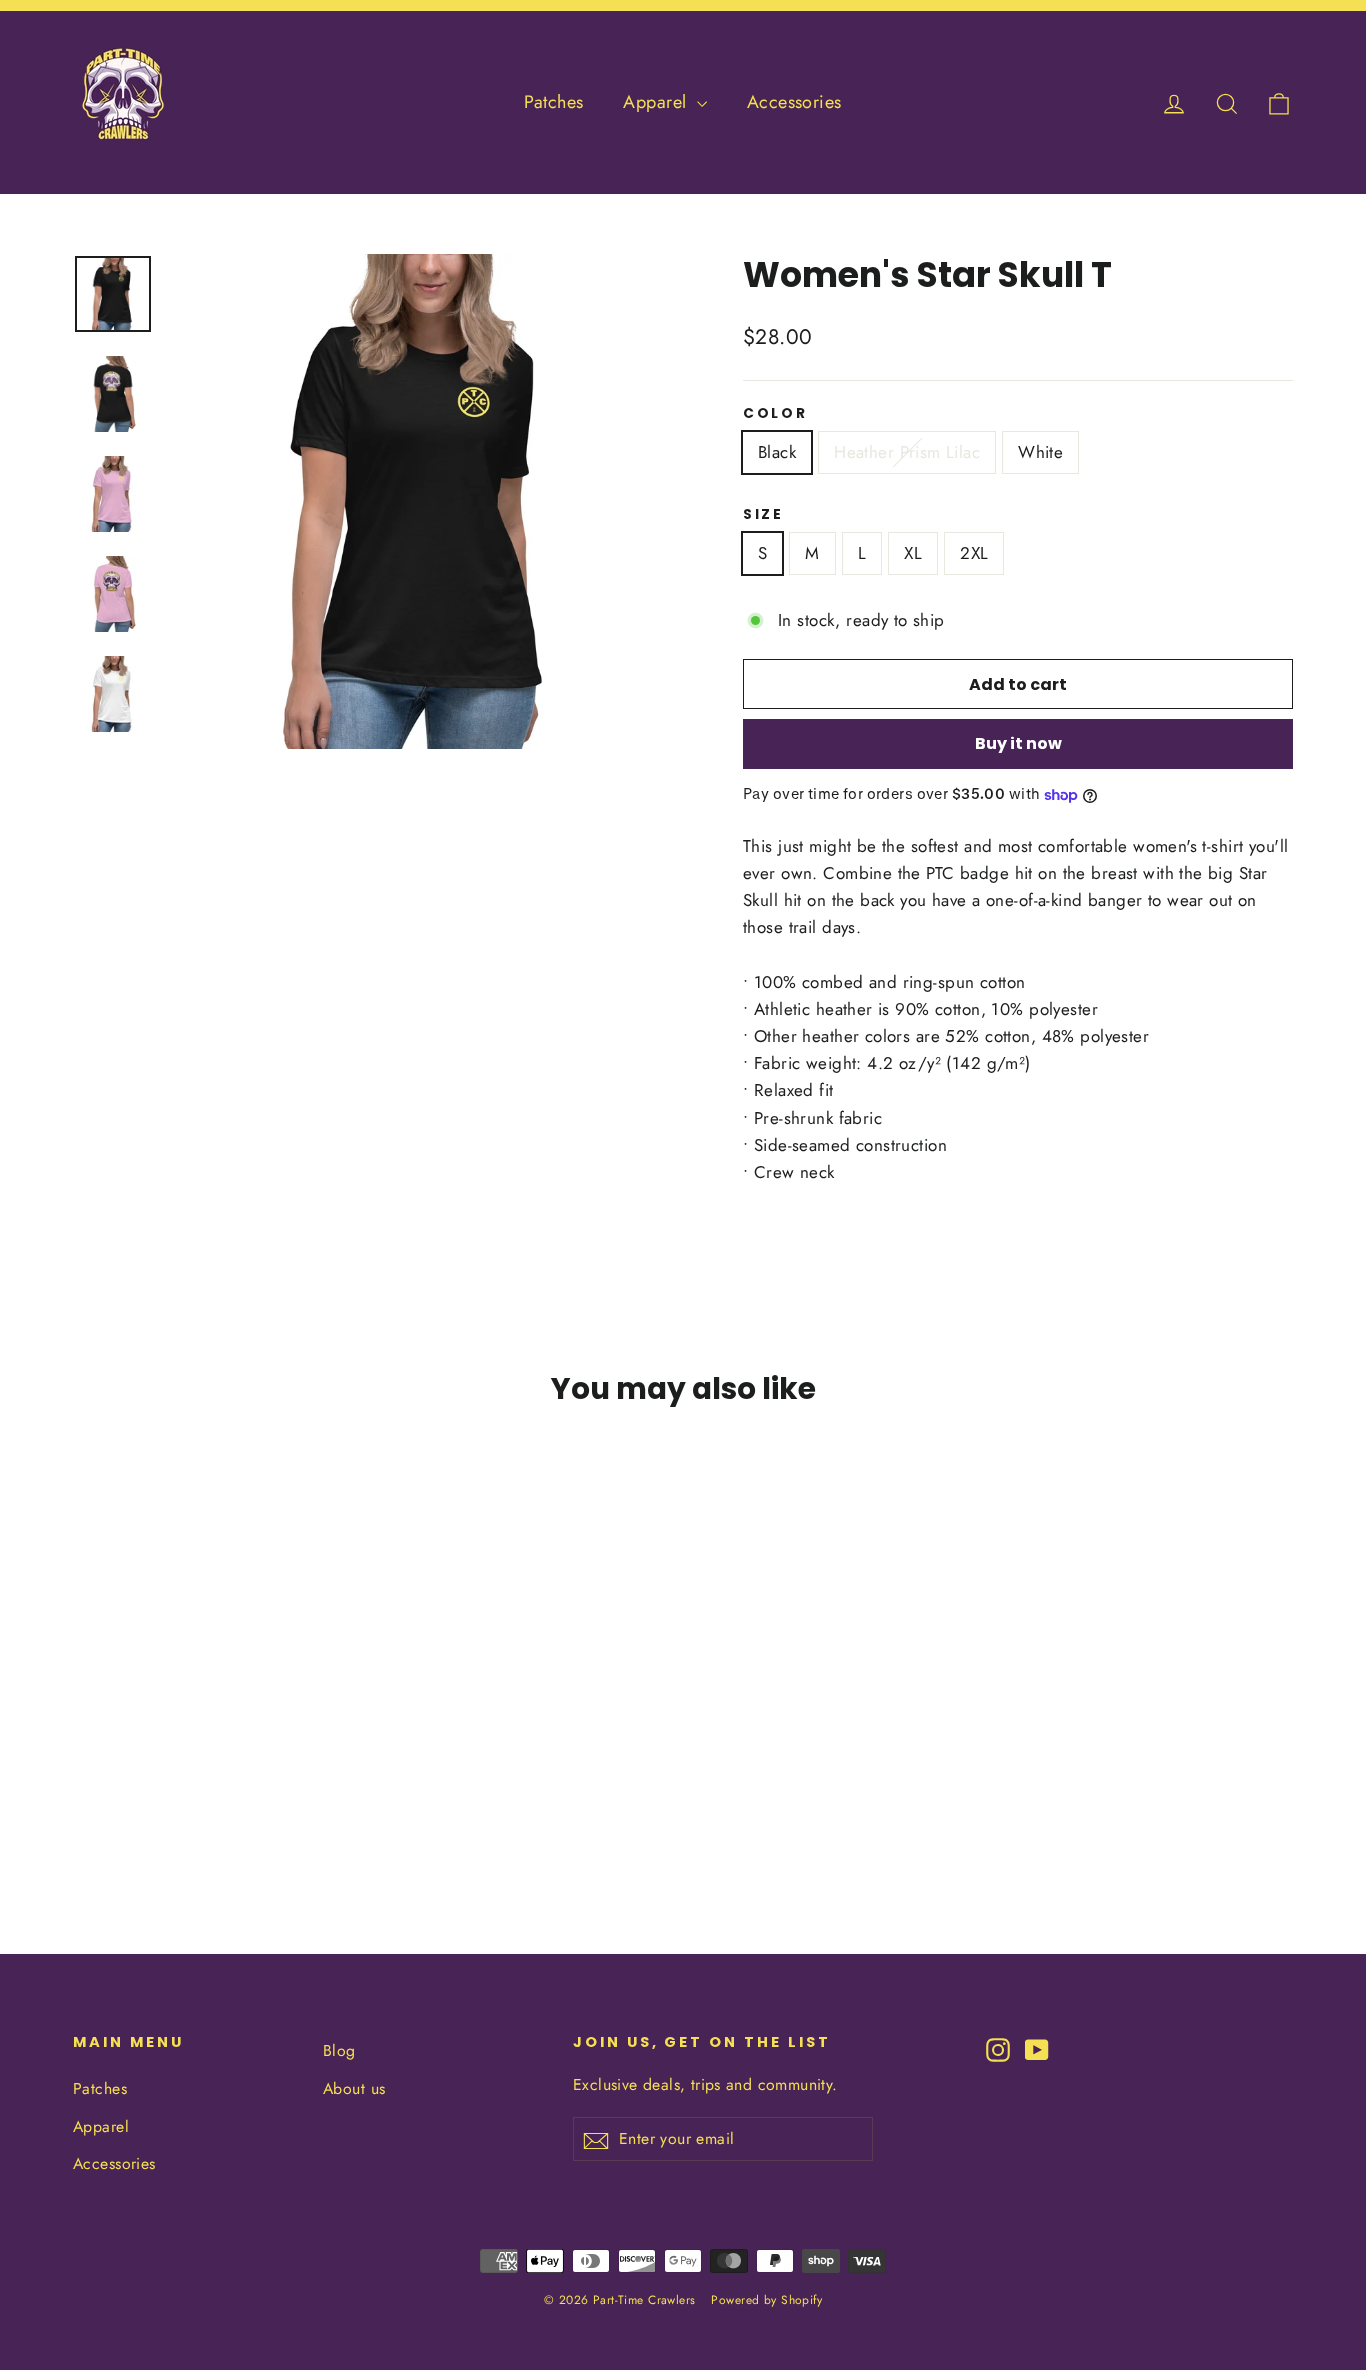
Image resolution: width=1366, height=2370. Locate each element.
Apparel (657, 102)
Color (775, 414)
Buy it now (1018, 743)
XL (913, 553)
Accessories (794, 102)
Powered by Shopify (766, 2300)
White (1040, 452)
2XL (974, 553)
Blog (339, 2050)
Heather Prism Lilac (907, 452)
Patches (553, 102)
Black (777, 452)
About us (354, 2088)
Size (763, 515)
